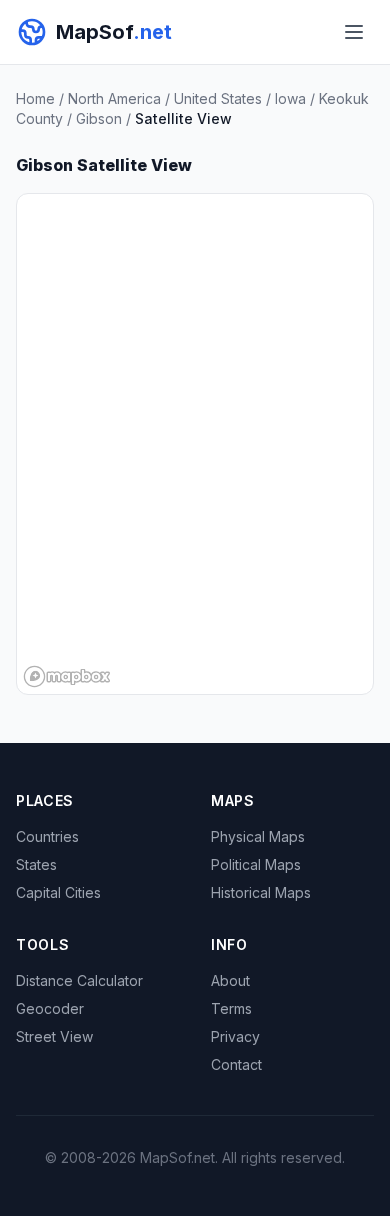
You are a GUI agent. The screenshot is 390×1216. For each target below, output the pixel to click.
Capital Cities (58, 892)
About (230, 980)
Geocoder (50, 1008)
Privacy (235, 1036)
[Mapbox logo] (67, 676)
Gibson (99, 118)
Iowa (290, 98)
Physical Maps (258, 836)
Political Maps (256, 864)
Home (35, 98)
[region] (195, 444)
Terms (231, 1008)
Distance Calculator (79, 980)
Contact (236, 1064)
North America (114, 98)
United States (218, 98)
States (36, 864)
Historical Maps (261, 892)
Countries (47, 836)
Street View (54, 1036)
